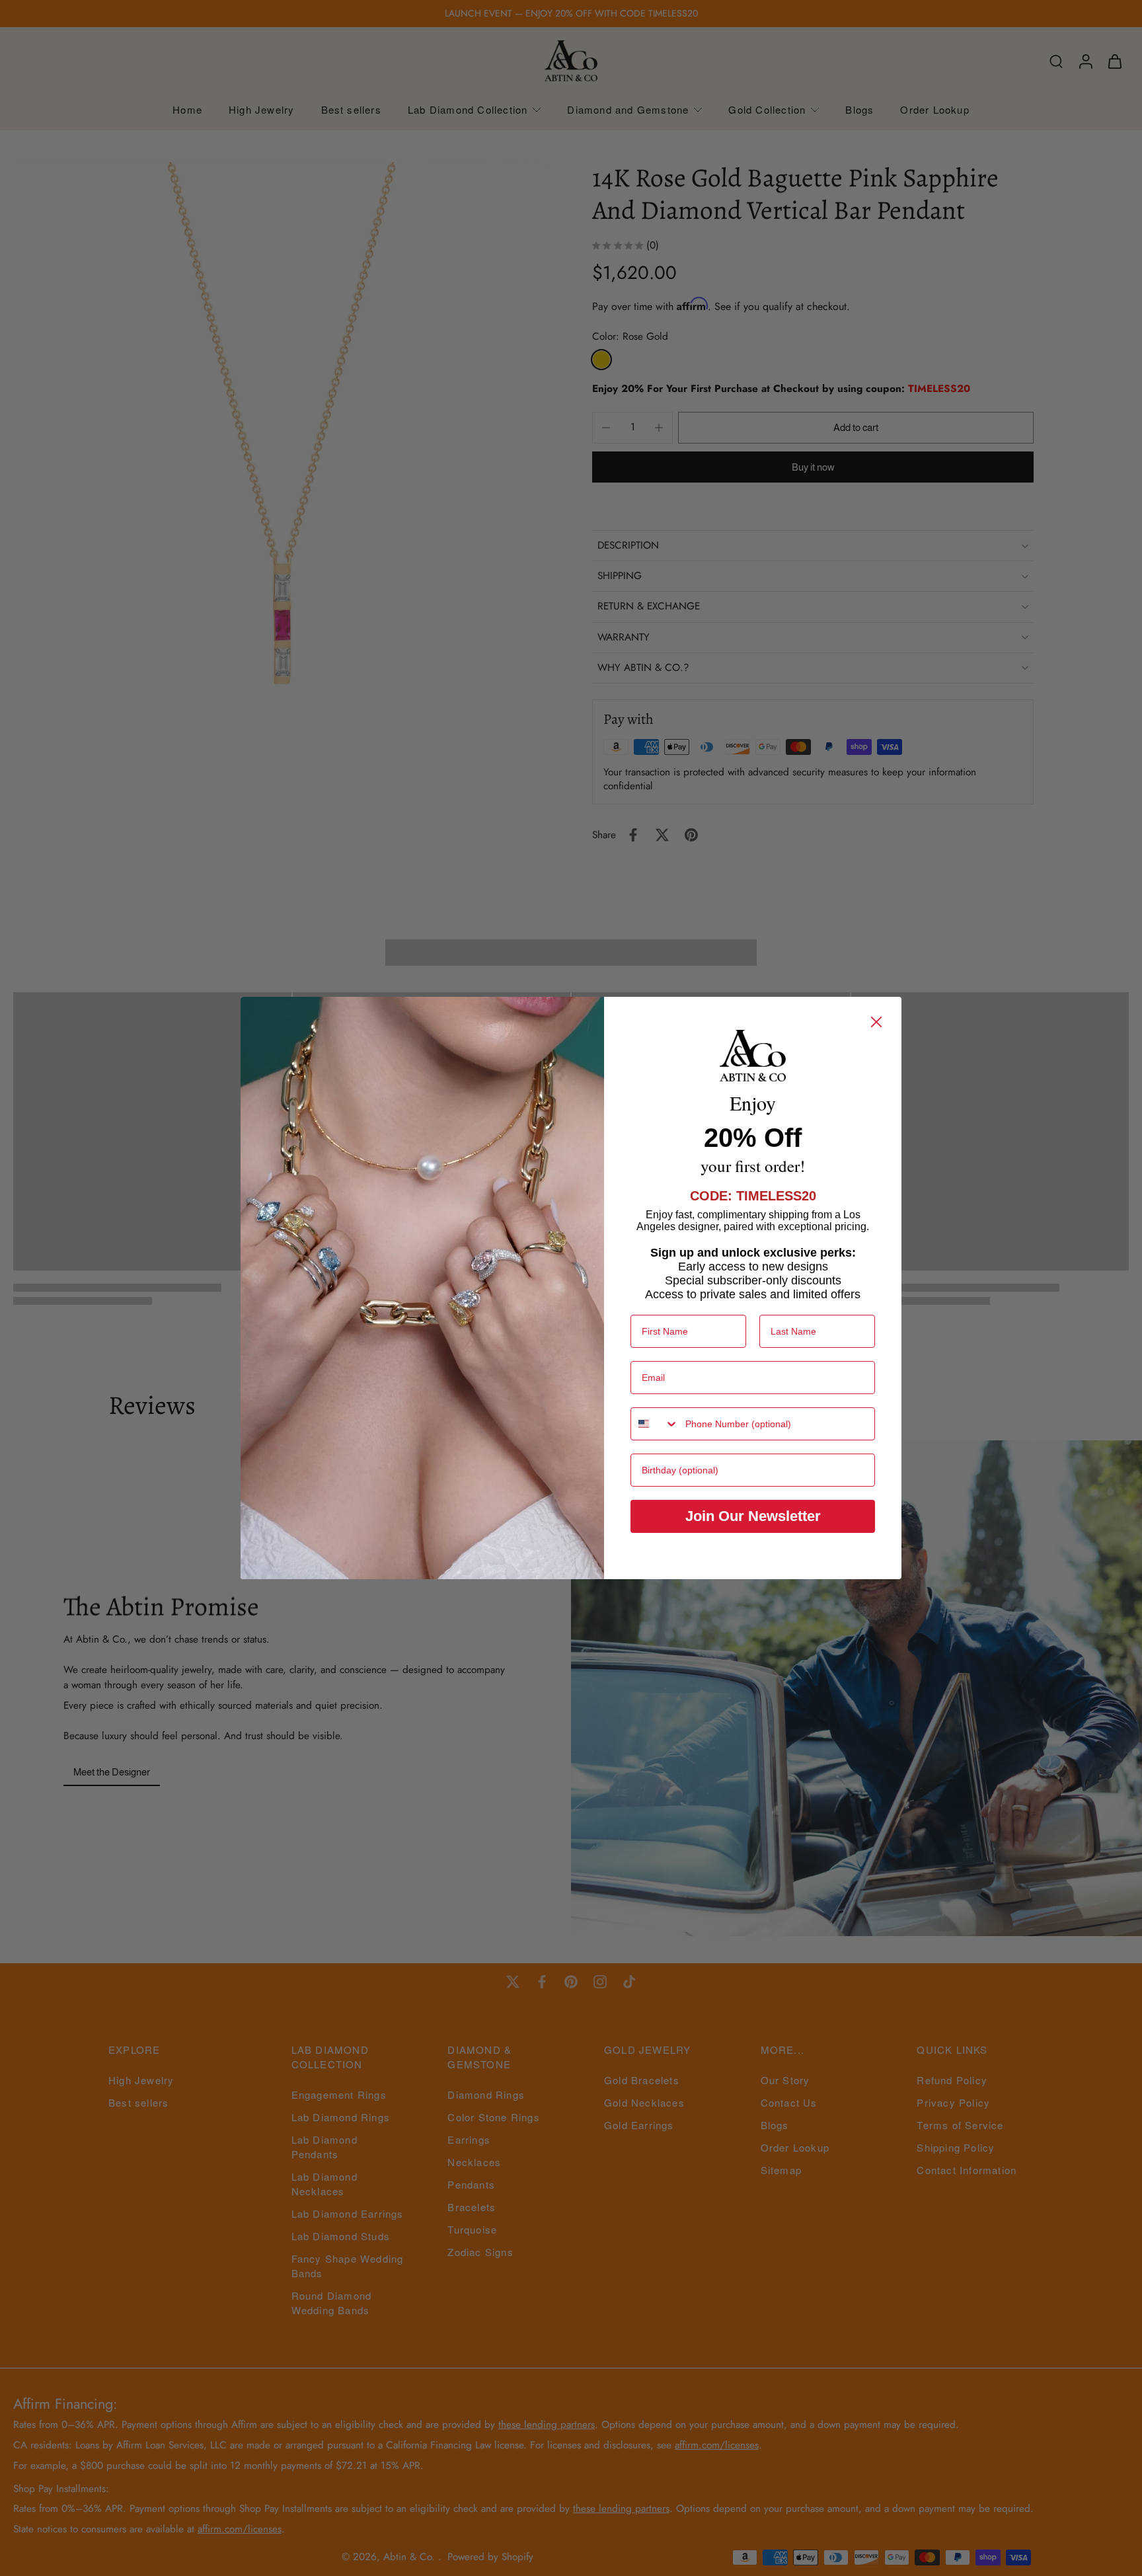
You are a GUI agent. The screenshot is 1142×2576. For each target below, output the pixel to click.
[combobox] (655, 1424)
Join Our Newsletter (753, 1516)
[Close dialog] (876, 1022)
